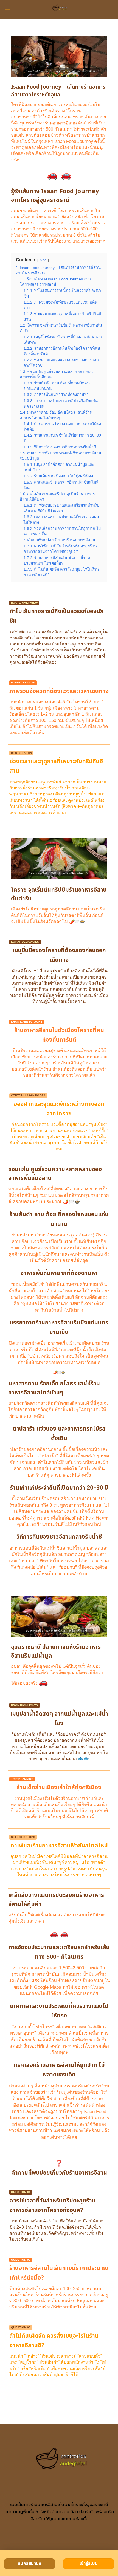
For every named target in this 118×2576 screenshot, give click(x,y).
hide (43, 260)
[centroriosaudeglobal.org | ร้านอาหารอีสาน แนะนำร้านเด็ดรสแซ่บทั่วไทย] (59, 10)
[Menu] (7, 9)
